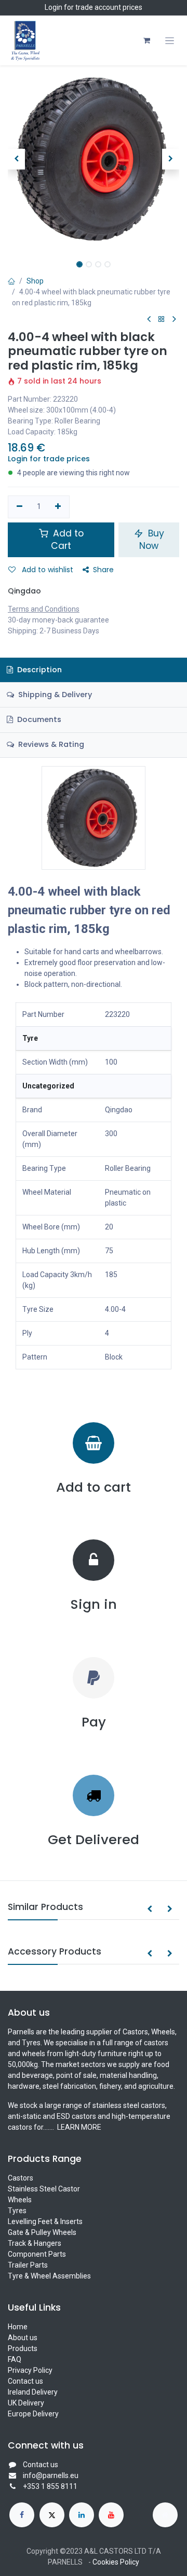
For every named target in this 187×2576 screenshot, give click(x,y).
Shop (35, 281)
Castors (21, 2178)
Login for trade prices (49, 459)
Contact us (25, 2381)
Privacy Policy (30, 2370)
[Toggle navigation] (170, 41)
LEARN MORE (78, 2127)
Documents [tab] (38, 719)
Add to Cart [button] (67, 540)
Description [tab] (38, 670)
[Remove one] (19, 507)
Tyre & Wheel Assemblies (49, 2276)
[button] (16, 159)
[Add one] (58, 507)
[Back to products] (162, 320)
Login (54, 7)
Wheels (20, 2200)
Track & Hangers (35, 2243)
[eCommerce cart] (146, 40)
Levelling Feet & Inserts (45, 2221)
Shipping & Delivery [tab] (54, 695)
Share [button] (103, 570)
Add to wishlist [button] (46, 570)
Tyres (17, 2211)
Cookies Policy (116, 2562)
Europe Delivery (33, 2414)
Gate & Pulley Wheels (42, 2232)
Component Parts (37, 2254)
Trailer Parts (28, 2265)
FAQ (15, 2359)
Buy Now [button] (152, 540)
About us (23, 2338)
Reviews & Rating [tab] (50, 744)
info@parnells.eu (51, 2475)
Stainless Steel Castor (44, 2189)
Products (23, 2348)
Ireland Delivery (33, 2392)
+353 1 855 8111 (50, 2486)
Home (18, 2327)
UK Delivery (26, 2403)
